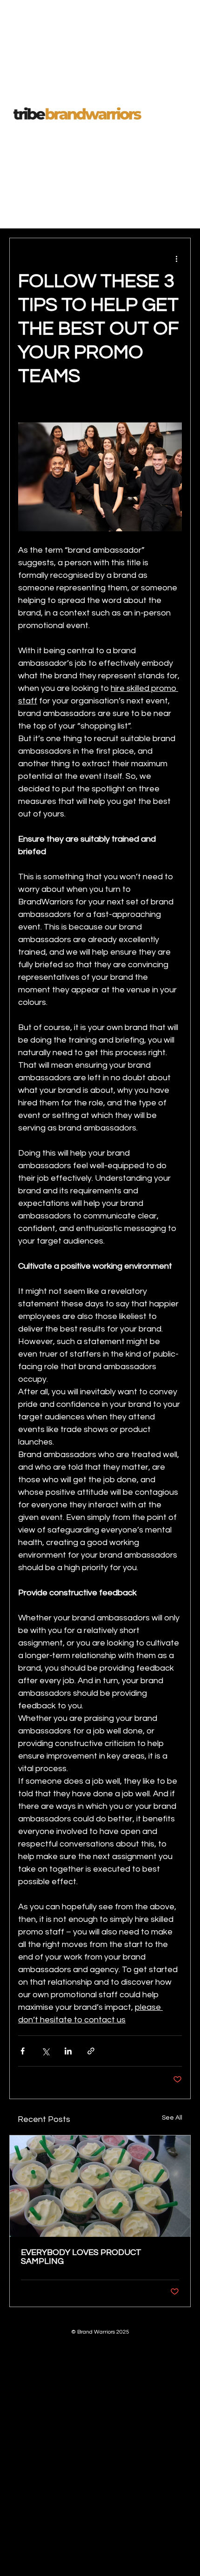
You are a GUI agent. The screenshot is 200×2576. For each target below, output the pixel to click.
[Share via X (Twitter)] (45, 2051)
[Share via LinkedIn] (68, 2051)
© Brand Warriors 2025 (100, 2332)
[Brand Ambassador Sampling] (100, 2186)
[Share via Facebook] (23, 2051)
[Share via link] (91, 2051)
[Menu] (180, 114)
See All (172, 2118)
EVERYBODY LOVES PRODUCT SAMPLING (81, 2257)
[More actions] (176, 259)
